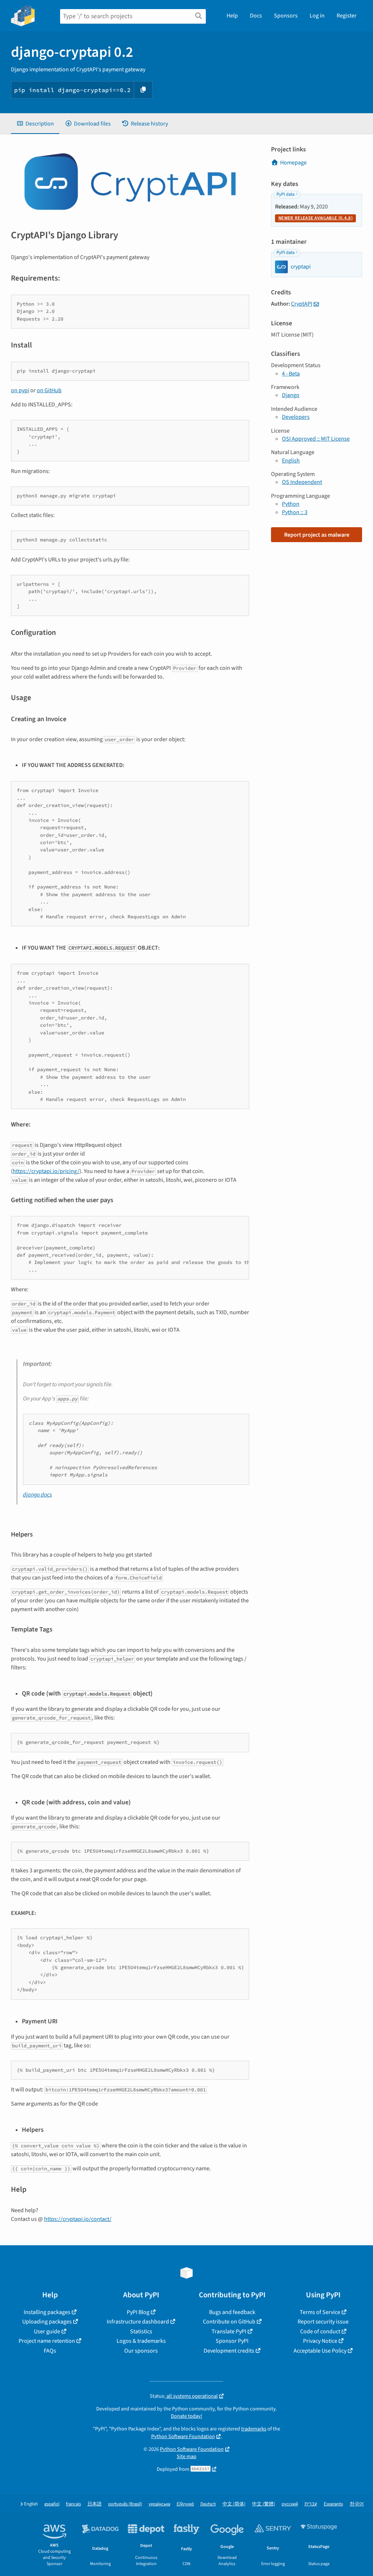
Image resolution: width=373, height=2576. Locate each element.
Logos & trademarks (141, 2341)
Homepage (293, 163)
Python (291, 504)
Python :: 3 (295, 512)
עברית (311, 2504)
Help (232, 16)
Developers (296, 417)
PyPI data (285, 194)
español (52, 2504)
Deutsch (208, 2504)
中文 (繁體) (264, 2504)
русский (290, 2504)
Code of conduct (320, 2331)
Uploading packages (47, 2322)
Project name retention (47, 2341)
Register (347, 16)
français (73, 2504)
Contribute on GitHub (229, 2322)
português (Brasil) (125, 2504)
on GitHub (49, 390)
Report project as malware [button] (317, 535)
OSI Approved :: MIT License (316, 439)
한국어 (357, 2504)
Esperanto (333, 2504)
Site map (186, 2456)
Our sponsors (141, 2351)
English (291, 461)
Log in (317, 16)
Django (291, 395)
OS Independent (302, 482)
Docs (256, 16)
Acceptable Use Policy (320, 2351)
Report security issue (323, 2322)
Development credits (229, 2351)
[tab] (35, 124)
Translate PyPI (229, 2331)
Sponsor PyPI (232, 2341)
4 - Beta (291, 374)
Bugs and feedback (232, 2312)
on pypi (20, 390)
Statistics (141, 2331)
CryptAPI (302, 304)
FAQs (50, 2351)
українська (159, 2504)
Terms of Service (320, 2312)
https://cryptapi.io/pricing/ (46, 1171)
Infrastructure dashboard (138, 2322)
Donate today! (186, 2416)
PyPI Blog (138, 2312)
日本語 (95, 2504)
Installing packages (47, 2312)
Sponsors (286, 16)
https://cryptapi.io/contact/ (78, 2219)
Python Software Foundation (183, 2436)
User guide (47, 2331)
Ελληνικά (185, 2504)
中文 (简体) (234, 2504)
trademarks (254, 2429)
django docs (37, 1495)
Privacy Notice (320, 2341)
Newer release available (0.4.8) (315, 218)
